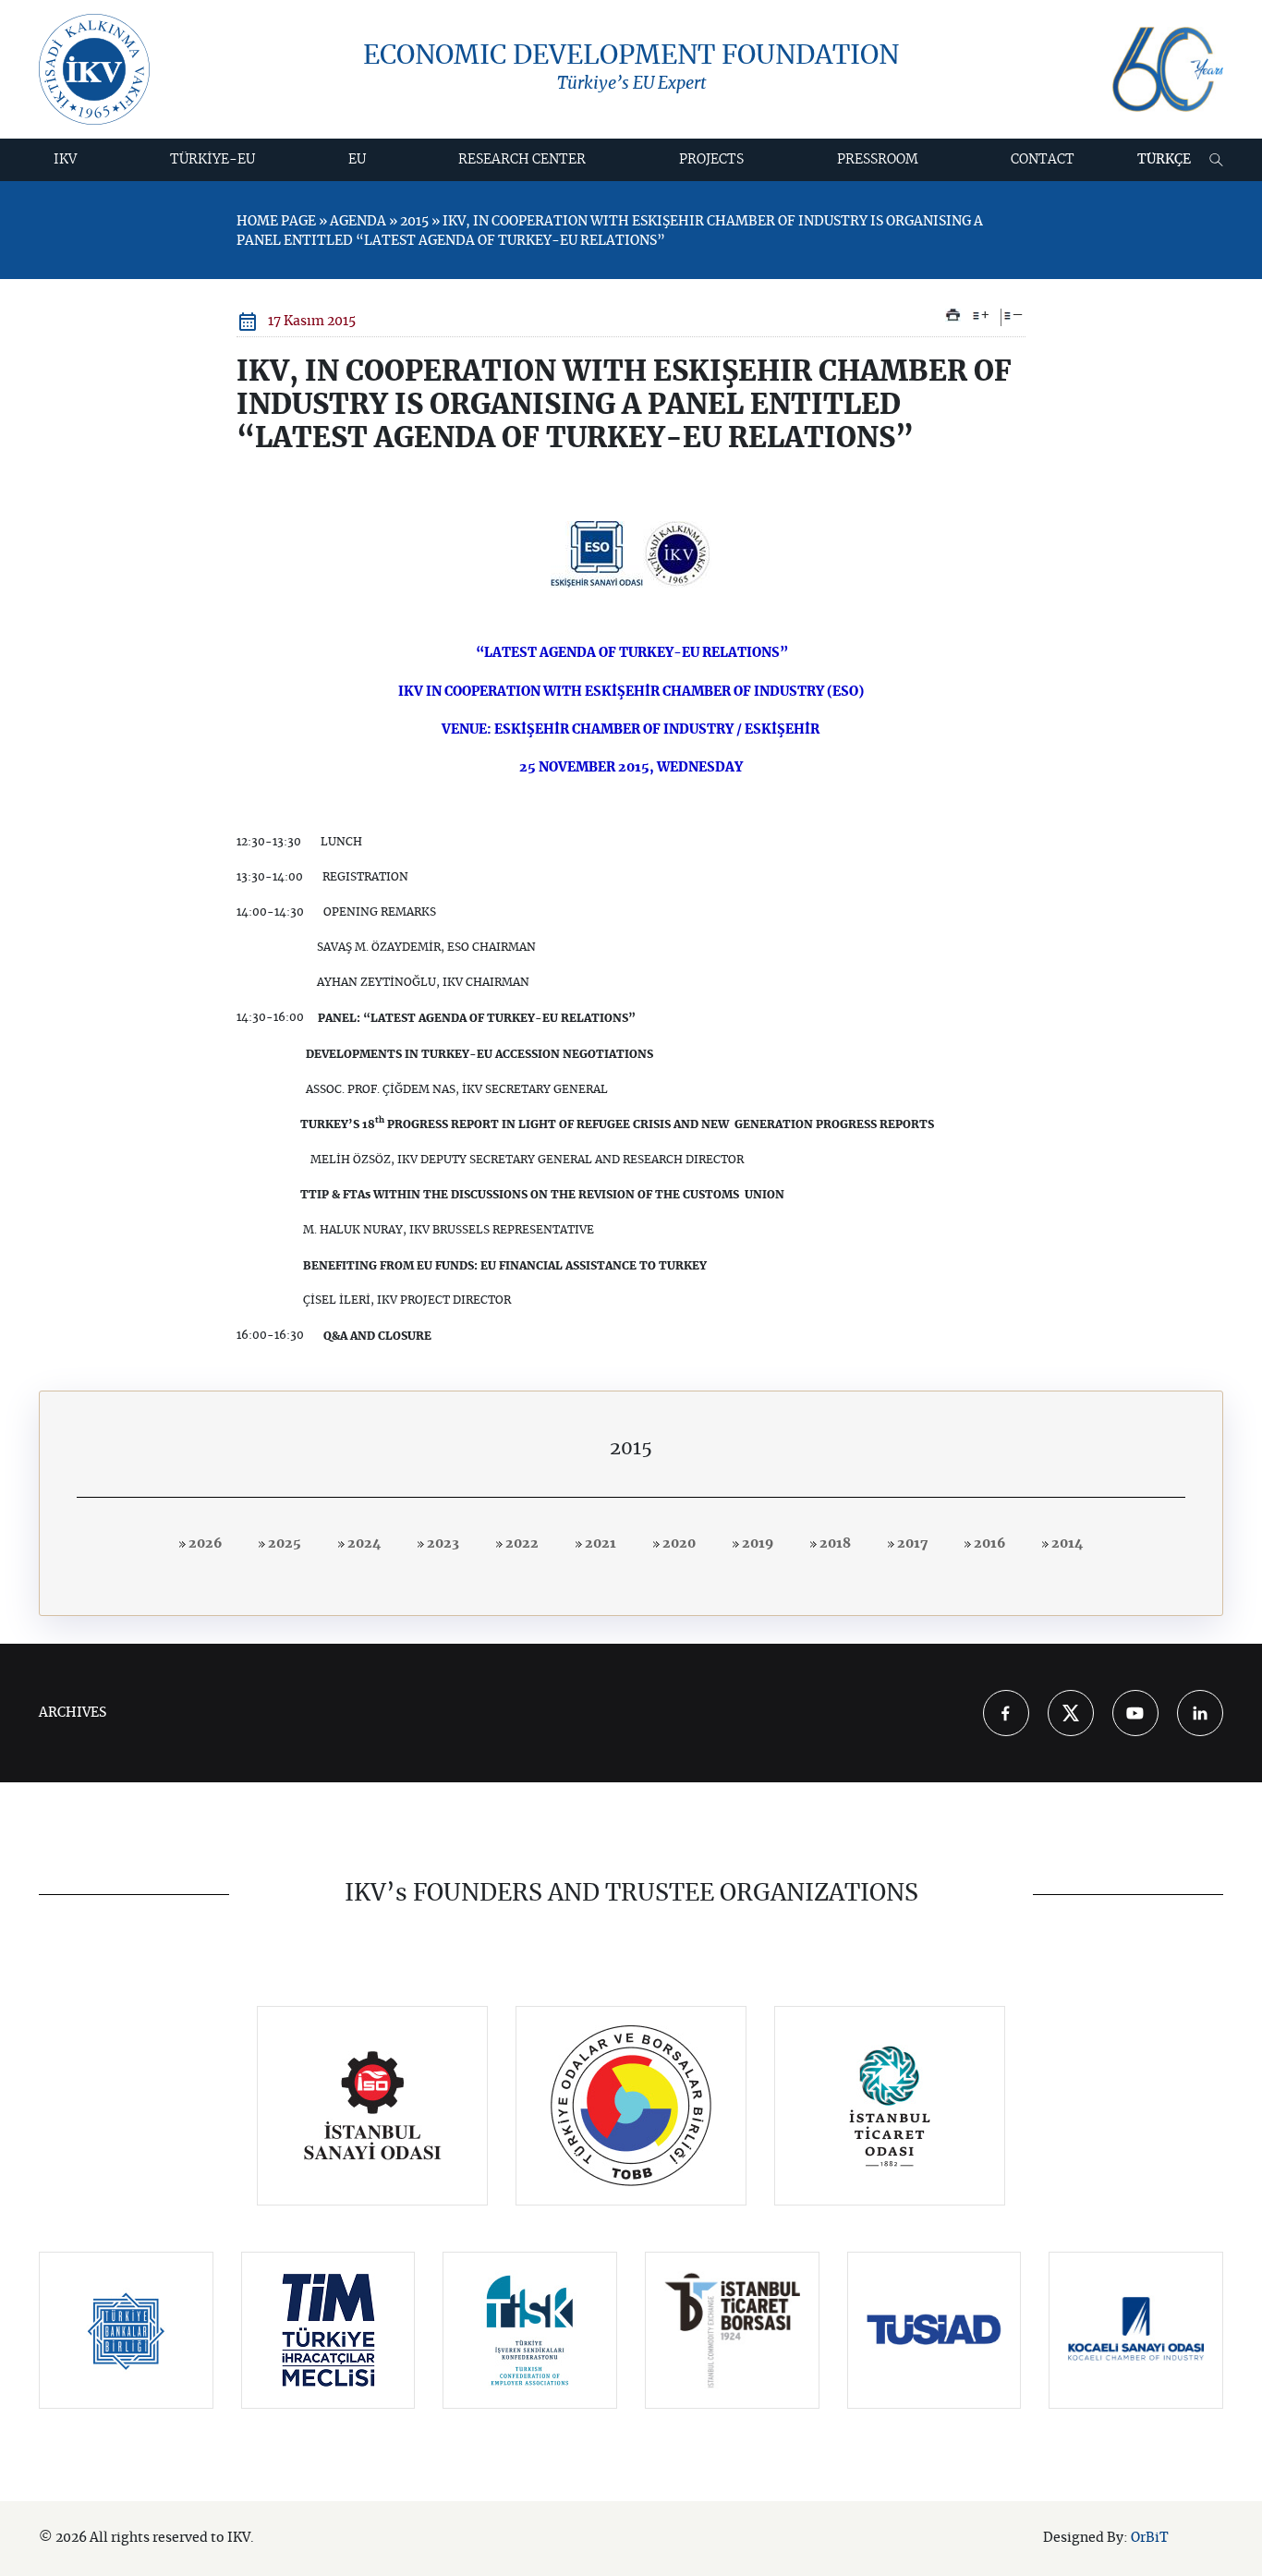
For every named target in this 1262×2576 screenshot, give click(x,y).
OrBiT (1150, 2538)
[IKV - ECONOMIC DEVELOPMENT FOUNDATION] (94, 69)
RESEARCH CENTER (522, 160)
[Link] (373, 2106)
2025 (283, 1544)
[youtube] (1135, 1713)
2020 (678, 1544)
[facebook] (1006, 1713)
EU (357, 160)
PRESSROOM (878, 160)
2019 (756, 1544)
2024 (363, 1544)
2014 (1066, 1544)
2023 (442, 1544)
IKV (65, 160)
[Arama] (1216, 160)
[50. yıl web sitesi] (1168, 70)
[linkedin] (1200, 1713)
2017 (911, 1544)
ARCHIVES (73, 1713)
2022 (521, 1544)
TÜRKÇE (1164, 160)
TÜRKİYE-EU (212, 160)
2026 (204, 1544)
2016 (988, 1544)
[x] (1071, 1713)
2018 (834, 1544)
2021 (599, 1544)
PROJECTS (711, 160)
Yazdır (953, 315)
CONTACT (1043, 160)
